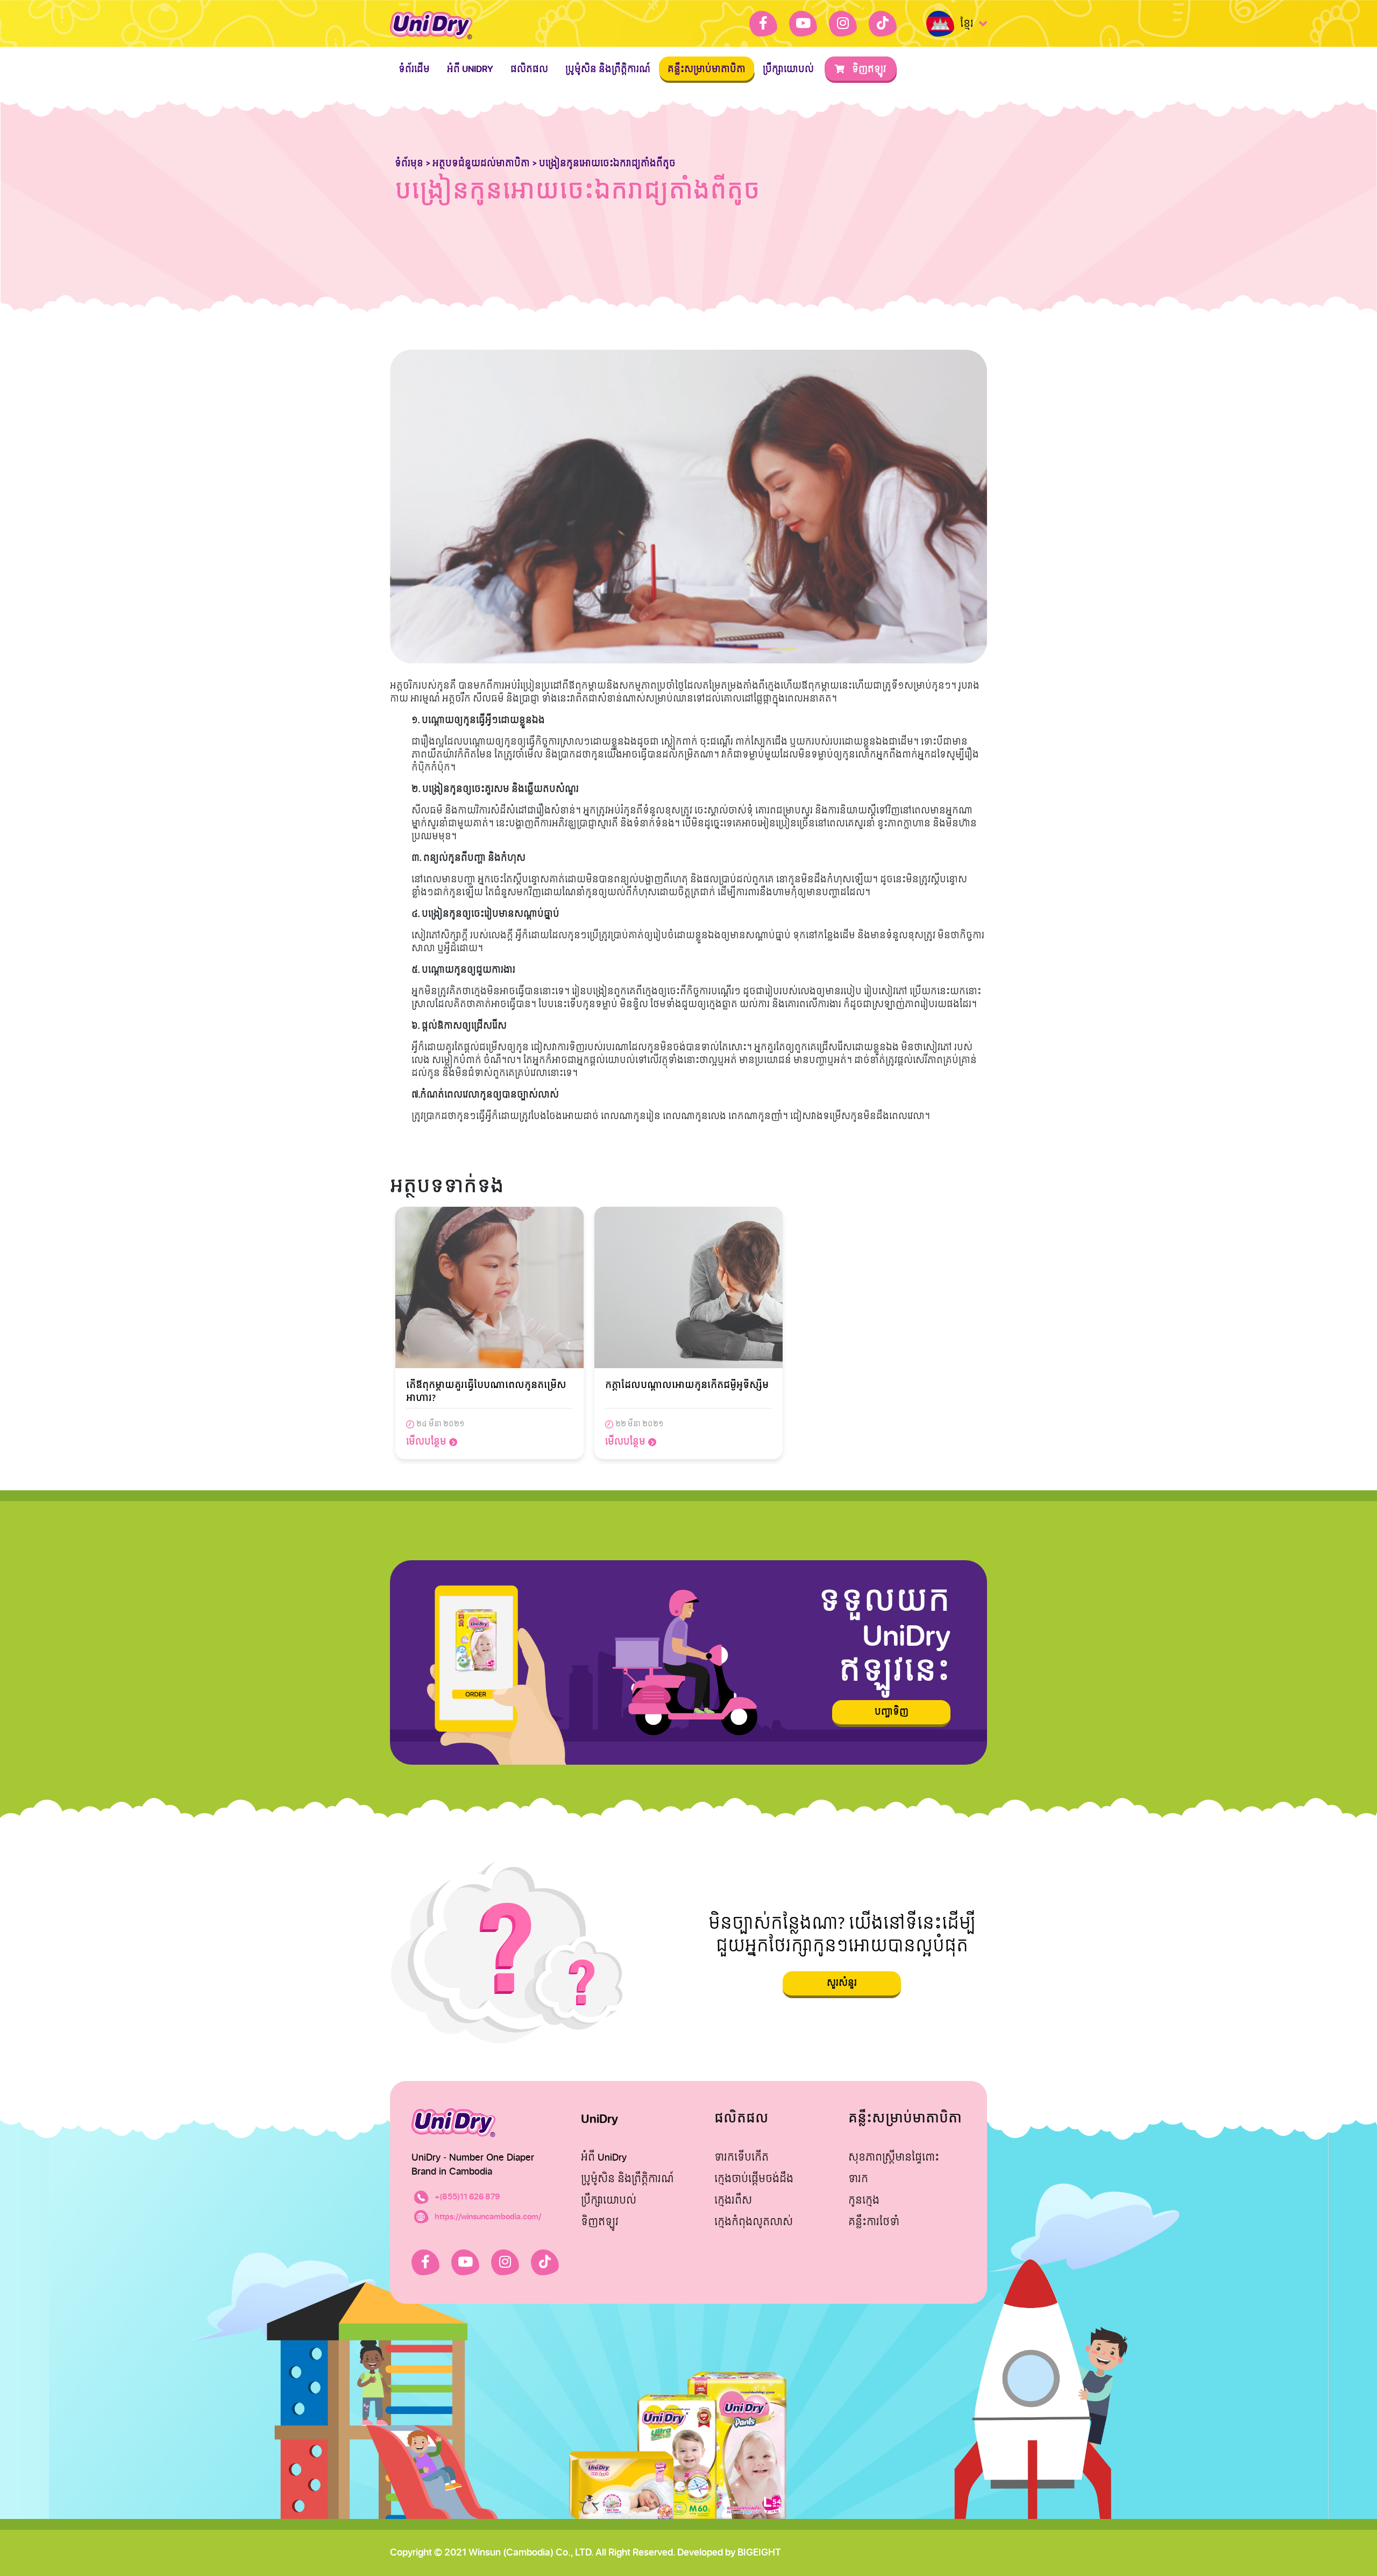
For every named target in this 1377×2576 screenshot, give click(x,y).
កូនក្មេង (864, 2201)
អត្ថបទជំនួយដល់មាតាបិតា (481, 163)
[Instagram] (843, 24)
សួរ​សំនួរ (842, 1983)
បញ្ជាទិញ (892, 1712)
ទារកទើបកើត (741, 2158)
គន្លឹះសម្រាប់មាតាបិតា (707, 69)
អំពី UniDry (470, 69)
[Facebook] (763, 24)
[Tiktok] (883, 24)
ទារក (858, 2179)
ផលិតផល (529, 69)
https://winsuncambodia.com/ (488, 2217)
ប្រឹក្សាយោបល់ (788, 69)
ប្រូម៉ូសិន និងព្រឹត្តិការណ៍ (608, 69)
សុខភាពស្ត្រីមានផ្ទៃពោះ (894, 2158)
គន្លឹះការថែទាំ (874, 2222)
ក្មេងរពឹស (733, 2201)
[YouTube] (803, 24)
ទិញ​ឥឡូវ (868, 69)
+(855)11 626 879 (467, 2197)
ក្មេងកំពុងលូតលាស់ (754, 2222)
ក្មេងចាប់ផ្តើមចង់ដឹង (754, 2179)
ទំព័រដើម (414, 69)
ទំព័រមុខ (409, 163)
